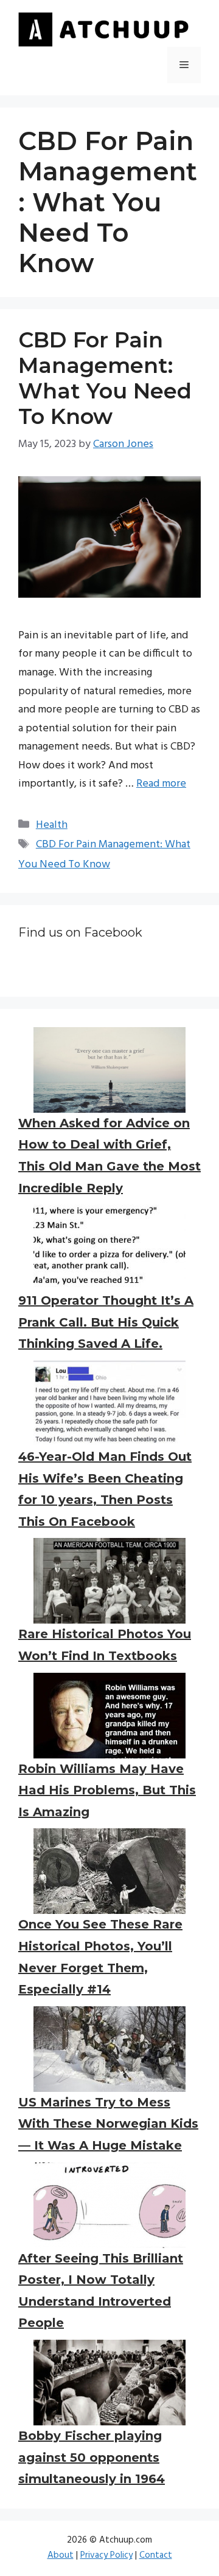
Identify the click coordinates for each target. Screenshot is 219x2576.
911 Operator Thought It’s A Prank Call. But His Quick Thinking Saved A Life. (106, 1322)
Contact (156, 2555)
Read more (161, 784)
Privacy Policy (106, 2555)
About (61, 2555)
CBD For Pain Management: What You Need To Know (105, 378)
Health (52, 825)
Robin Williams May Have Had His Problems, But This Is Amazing (107, 1790)
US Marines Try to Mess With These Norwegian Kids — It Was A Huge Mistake (108, 2124)
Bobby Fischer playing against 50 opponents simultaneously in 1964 (92, 2457)
